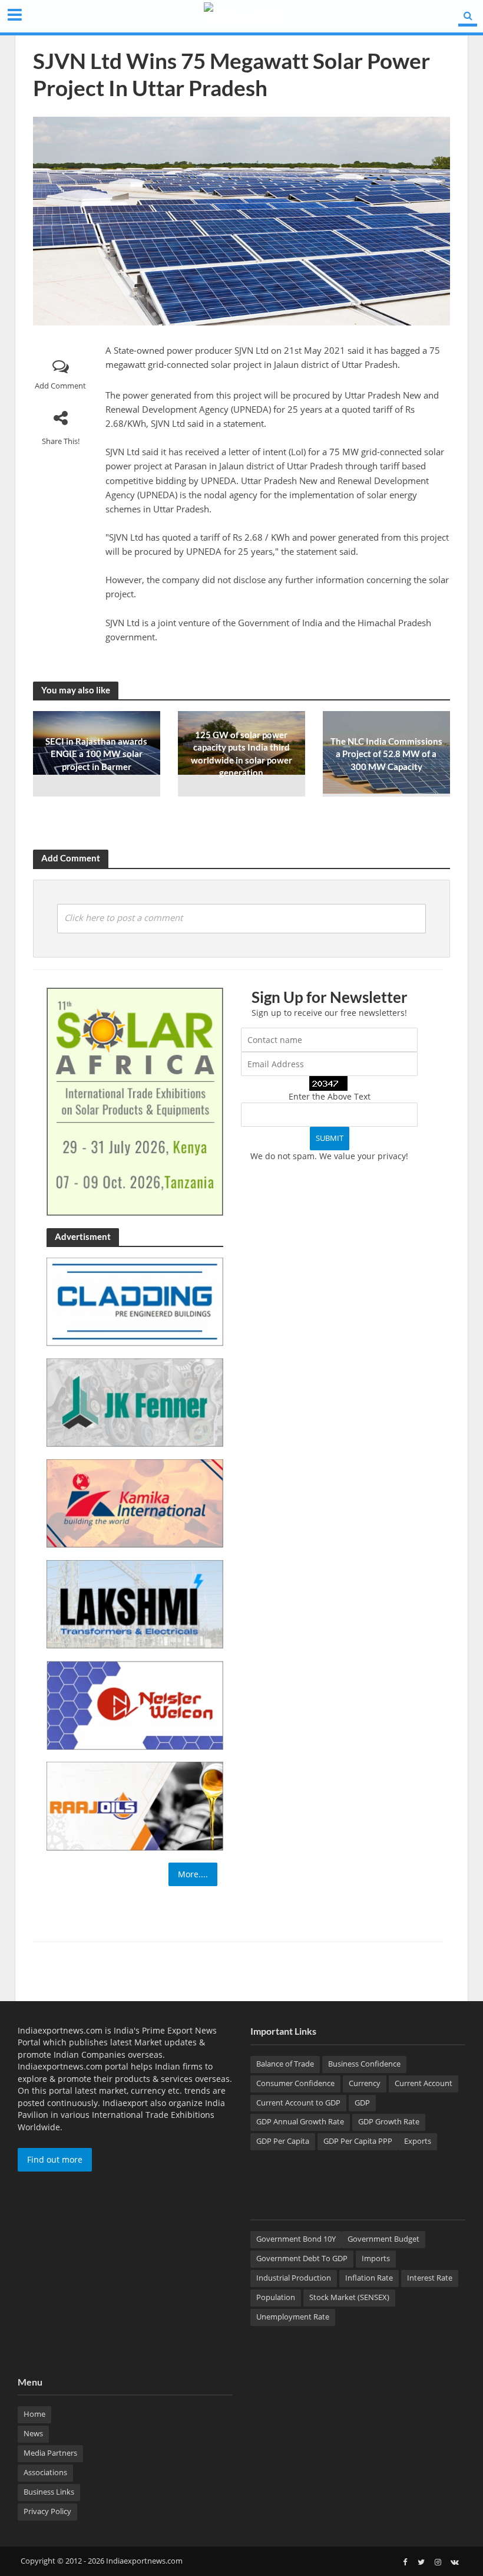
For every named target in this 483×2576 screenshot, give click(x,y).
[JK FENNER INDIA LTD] (135, 1402)
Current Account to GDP (298, 2103)
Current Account (424, 2083)
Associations (45, 2472)
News (33, 2433)
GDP (362, 2103)
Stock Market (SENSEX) (349, 2297)
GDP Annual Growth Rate (300, 2121)
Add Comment (60, 386)
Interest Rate (430, 2278)
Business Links (49, 2492)
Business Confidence (364, 2064)
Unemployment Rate (293, 2317)
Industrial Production (294, 2278)
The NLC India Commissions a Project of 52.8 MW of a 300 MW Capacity (386, 754)
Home (34, 2414)
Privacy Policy (47, 2511)
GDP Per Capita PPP (358, 2141)
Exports (418, 2141)
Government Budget (383, 2239)
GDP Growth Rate (389, 2121)
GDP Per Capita (283, 2141)
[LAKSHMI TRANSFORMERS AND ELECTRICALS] (135, 1603)
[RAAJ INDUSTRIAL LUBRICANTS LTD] (135, 1805)
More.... (193, 1874)
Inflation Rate (369, 2278)
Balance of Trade (285, 2064)
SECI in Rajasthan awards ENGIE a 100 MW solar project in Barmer (96, 754)
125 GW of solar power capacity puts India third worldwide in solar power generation (241, 754)
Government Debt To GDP (302, 2258)
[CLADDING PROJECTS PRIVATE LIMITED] (135, 1301)
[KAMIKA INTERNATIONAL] (135, 1503)
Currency (365, 2083)
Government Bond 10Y (296, 2239)
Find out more (55, 2159)
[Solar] (135, 1101)
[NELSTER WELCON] (135, 1704)
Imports (376, 2258)
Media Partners (50, 2453)
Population (276, 2297)
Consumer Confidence (295, 2083)
